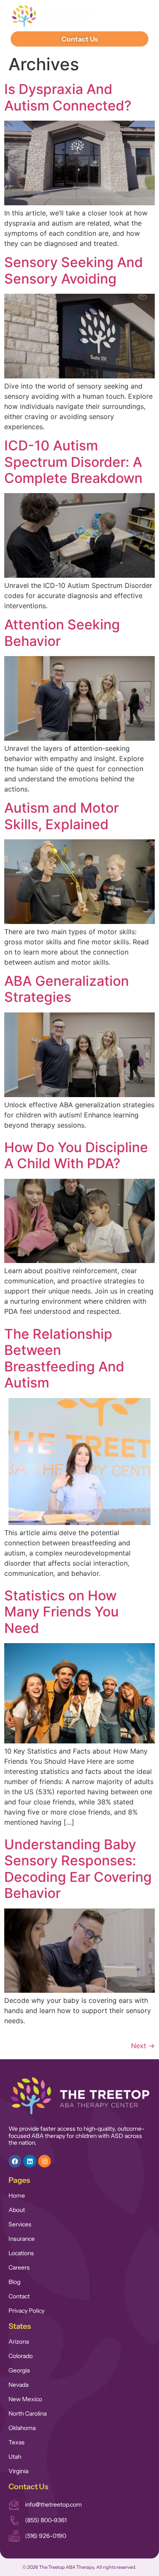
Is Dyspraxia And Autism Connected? (68, 97)
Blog (14, 2282)
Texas (17, 2442)
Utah (15, 2457)
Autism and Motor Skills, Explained (61, 816)
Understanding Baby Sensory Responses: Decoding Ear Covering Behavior (78, 1869)
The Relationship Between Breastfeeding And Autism (64, 1358)
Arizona (19, 2342)
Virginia (18, 2471)
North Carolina (28, 2413)
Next (143, 2046)
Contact (19, 2296)
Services (20, 2224)
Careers (19, 2267)
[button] (136, 16)
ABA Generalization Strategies (67, 989)
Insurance (22, 2239)
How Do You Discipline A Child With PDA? (76, 1155)
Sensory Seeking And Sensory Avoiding (74, 270)
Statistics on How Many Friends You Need (61, 1612)
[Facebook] (15, 2161)
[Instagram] (45, 2161)
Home (17, 2195)
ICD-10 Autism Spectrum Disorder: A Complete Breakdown (73, 462)
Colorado (21, 2356)
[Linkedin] (30, 2161)
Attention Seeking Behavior (62, 633)
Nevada (18, 2385)
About (17, 2210)
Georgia (19, 2370)
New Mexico (25, 2399)
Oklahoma (22, 2428)
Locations (21, 2253)
